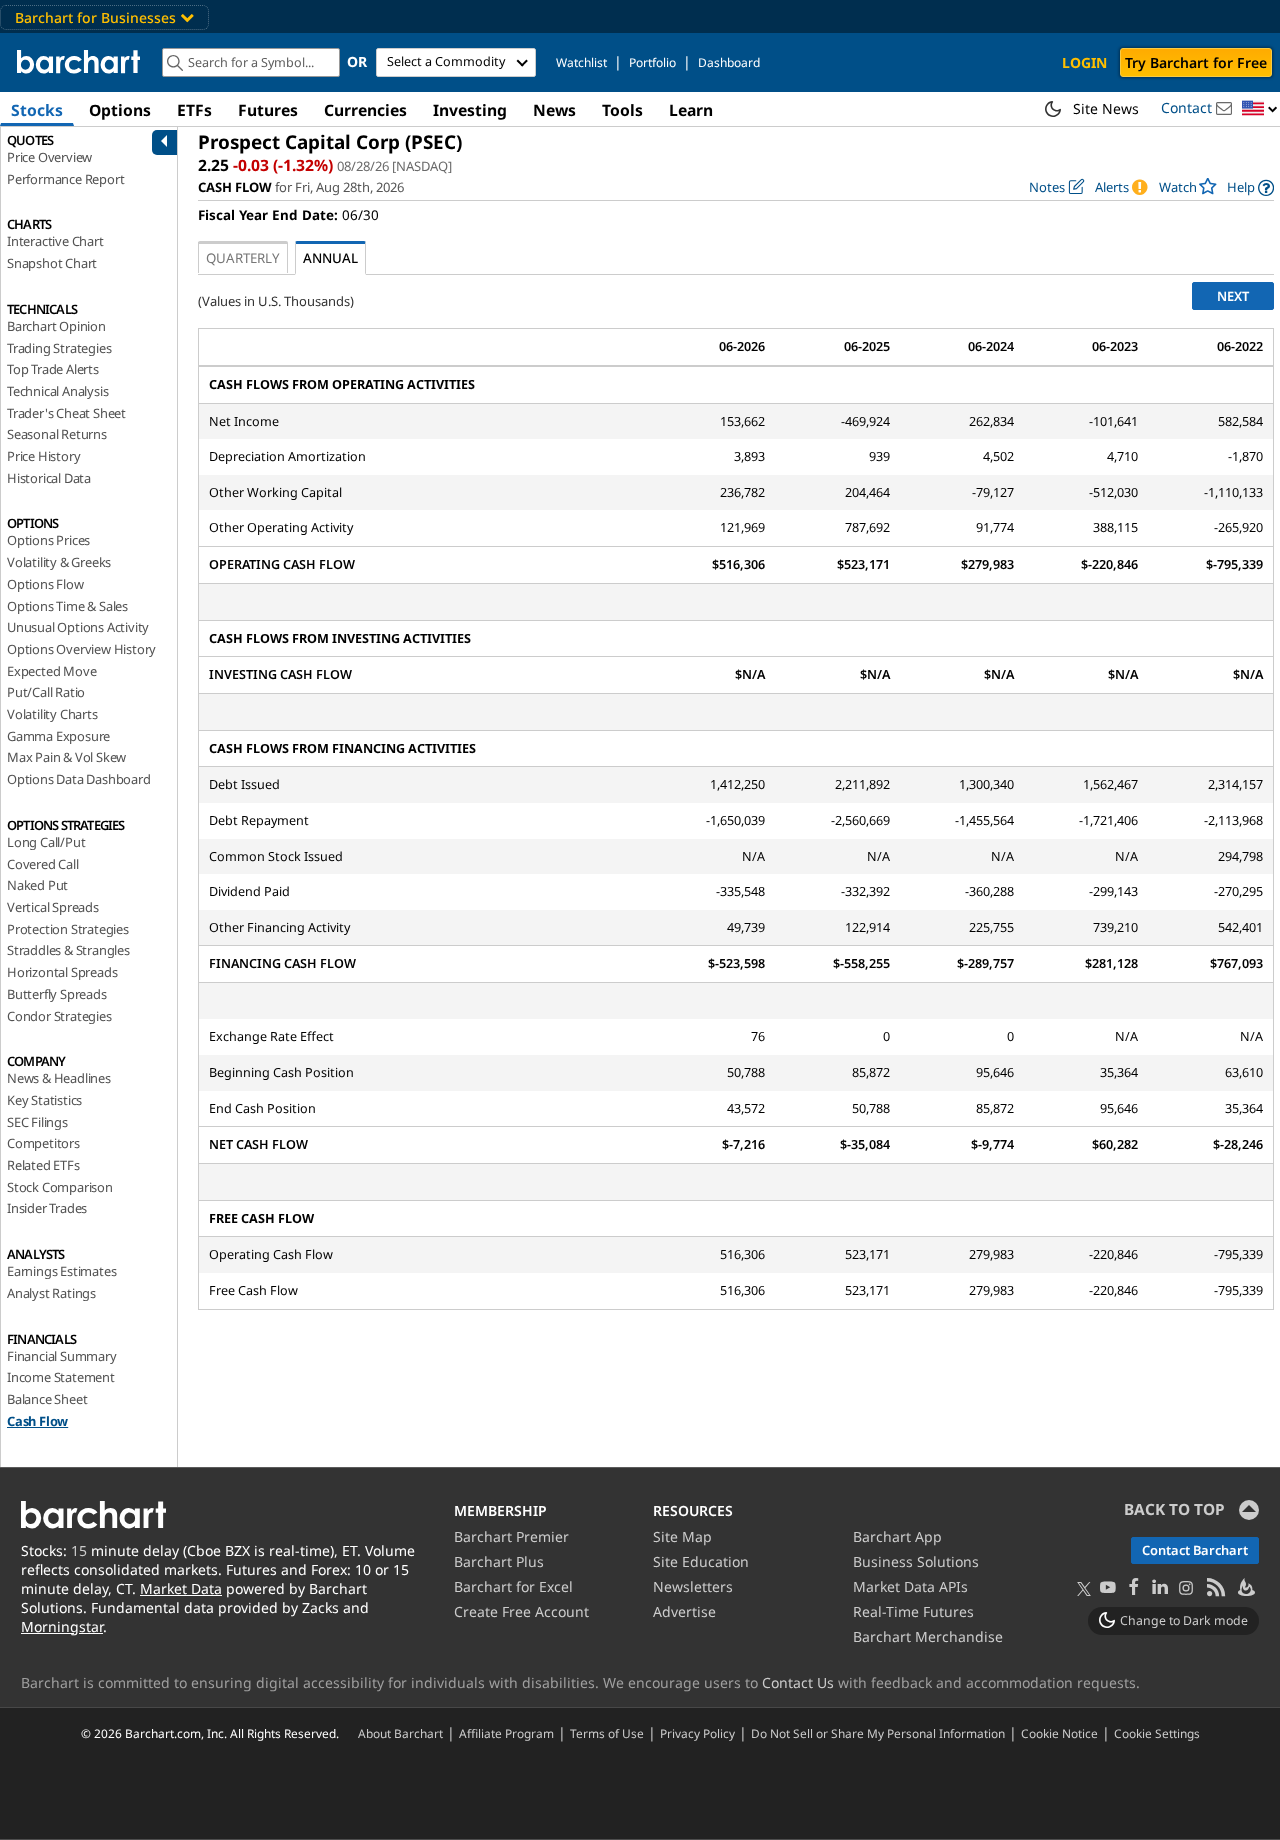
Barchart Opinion (56, 326)
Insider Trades (47, 1208)
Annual (330, 258)
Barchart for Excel (513, 1586)
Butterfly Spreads (57, 994)
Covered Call (43, 864)
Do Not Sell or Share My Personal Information (878, 1733)
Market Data (181, 1588)
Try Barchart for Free (1196, 62)
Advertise (684, 1611)
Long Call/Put (46, 842)
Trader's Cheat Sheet (66, 413)
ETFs (194, 110)
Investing (470, 110)
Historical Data (49, 478)
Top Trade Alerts (53, 369)
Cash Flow (37, 1421)
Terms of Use (607, 1733)
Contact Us (798, 1682)
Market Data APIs (910, 1586)
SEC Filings (37, 1122)
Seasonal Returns (57, 434)
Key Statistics (44, 1100)
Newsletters (693, 1586)
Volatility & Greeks (59, 562)
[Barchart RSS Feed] (1215, 1588)
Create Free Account (521, 1611)
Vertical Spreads (53, 907)
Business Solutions (916, 1561)
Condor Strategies (59, 1016)
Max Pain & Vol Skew (66, 757)
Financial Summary (62, 1356)
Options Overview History (81, 649)
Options (120, 110)
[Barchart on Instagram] (1186, 1588)
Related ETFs (43, 1165)
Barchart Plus (499, 1561)
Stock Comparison (60, 1187)
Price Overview (49, 157)
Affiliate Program (506, 1733)
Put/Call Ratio (46, 692)
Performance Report (65, 179)
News (554, 110)
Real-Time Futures (913, 1611)
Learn (691, 110)
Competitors (43, 1143)
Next (1233, 296)
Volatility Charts (52, 714)
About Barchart (400, 1733)
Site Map (682, 1536)
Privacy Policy (697, 1733)
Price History (43, 456)
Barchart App (897, 1536)
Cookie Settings (1157, 1733)
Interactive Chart (55, 241)
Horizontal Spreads (62, 972)
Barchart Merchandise (928, 1636)
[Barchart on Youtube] (1108, 1588)
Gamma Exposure (58, 736)
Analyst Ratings (51, 1293)
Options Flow (45, 584)
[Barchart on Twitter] (1084, 1590)
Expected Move (51, 671)
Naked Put (37, 885)
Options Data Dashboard (79, 779)
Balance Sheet (47, 1399)
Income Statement (61, 1377)
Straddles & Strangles (68, 950)
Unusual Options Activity (78, 627)
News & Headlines (59, 1078)
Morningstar (62, 1626)
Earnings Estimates (61, 1271)
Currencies (365, 110)
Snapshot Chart (52, 263)
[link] (1250, 187)
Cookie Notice (1059, 1733)
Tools (622, 110)
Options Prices (48, 540)
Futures (268, 110)
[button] (1260, 109)
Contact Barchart (1195, 1550)
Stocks (37, 110)
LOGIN (1084, 62)
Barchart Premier (511, 1536)
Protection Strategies (68, 929)
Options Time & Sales (67, 606)
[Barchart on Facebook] (1134, 1588)
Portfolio (652, 62)
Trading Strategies (59, 348)
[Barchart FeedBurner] (1245, 1588)
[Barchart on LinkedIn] (1160, 1588)
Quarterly (243, 258)
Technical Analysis (57, 391)
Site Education (701, 1561)
